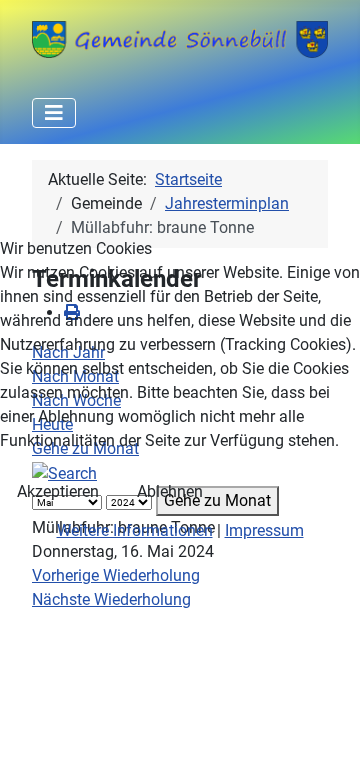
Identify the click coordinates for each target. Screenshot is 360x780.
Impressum (264, 530)
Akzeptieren (58, 491)
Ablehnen (170, 491)
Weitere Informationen (135, 530)
